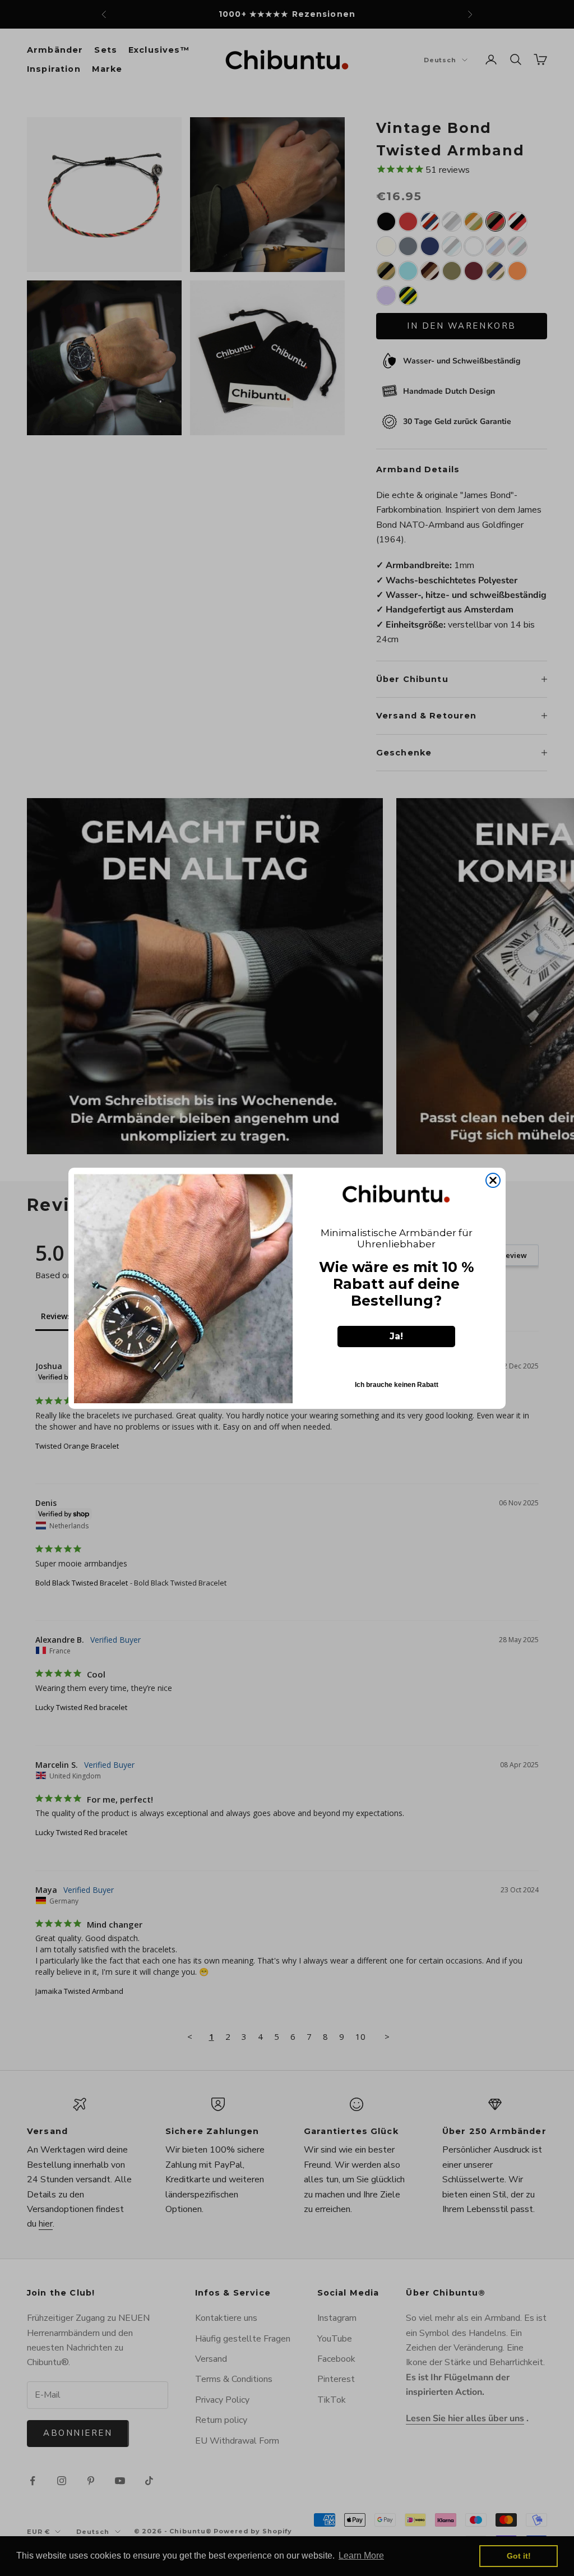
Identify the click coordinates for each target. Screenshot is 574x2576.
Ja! (396, 1336)
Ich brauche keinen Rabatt (397, 1385)
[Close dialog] (493, 1180)
